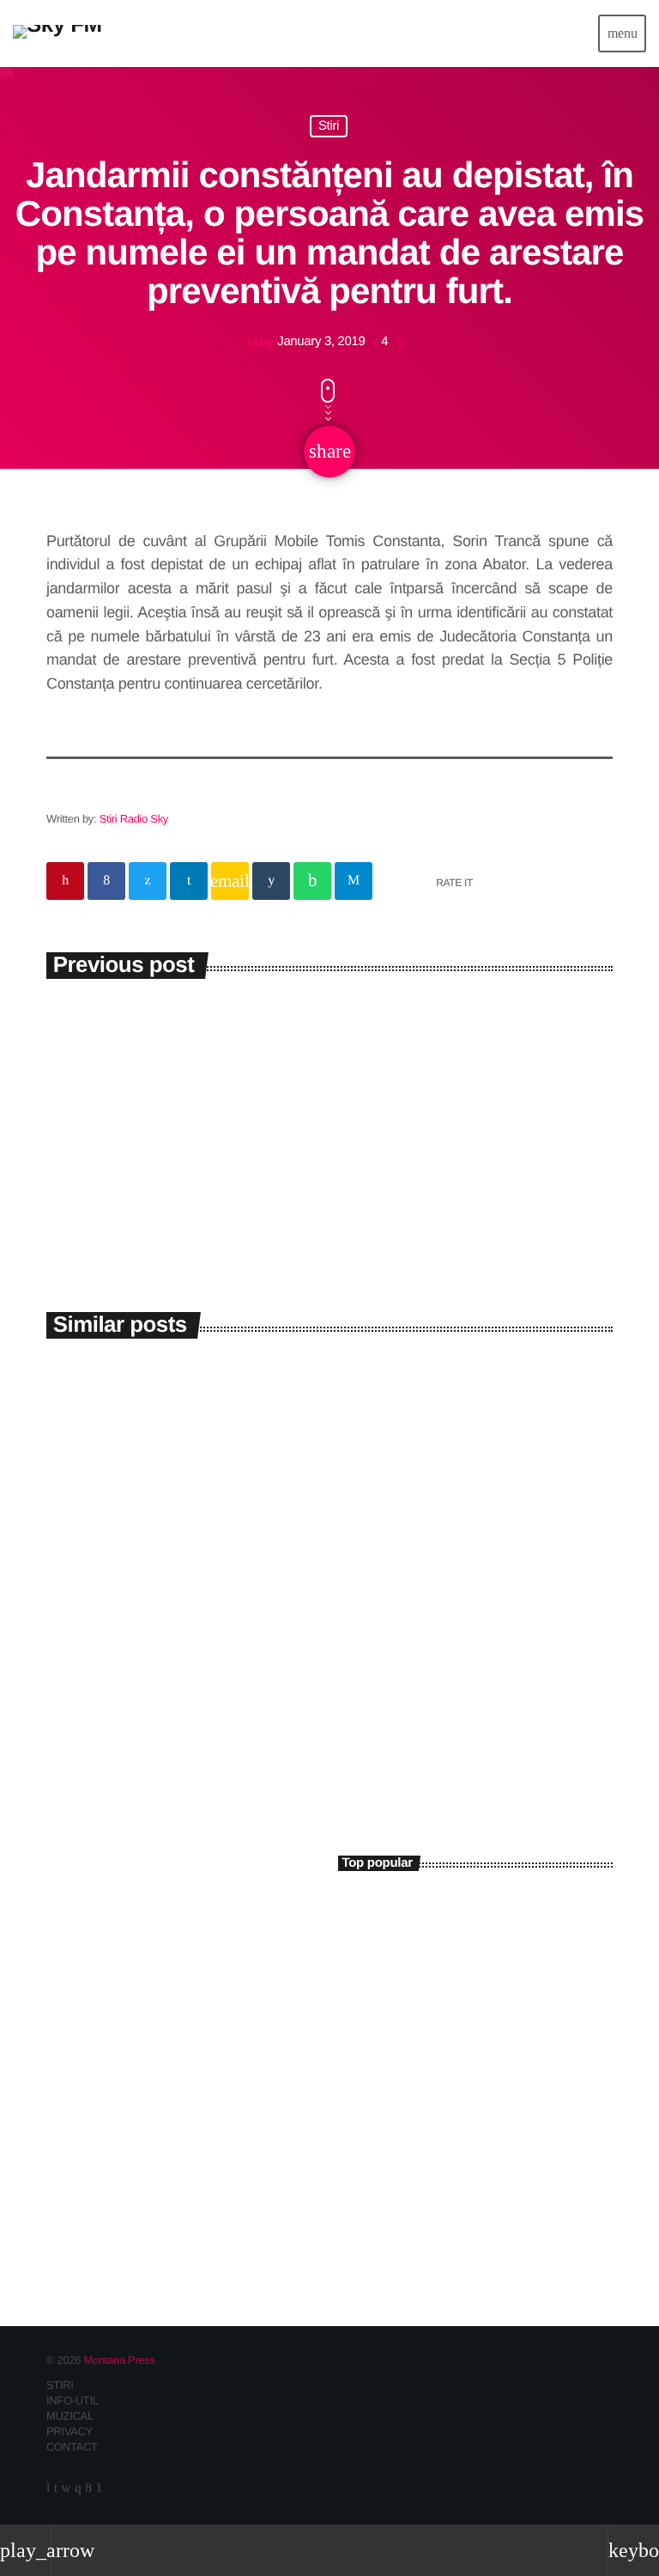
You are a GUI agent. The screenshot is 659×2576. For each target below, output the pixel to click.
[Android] (98, 2488)
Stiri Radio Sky (134, 819)
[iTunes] (66, 2488)
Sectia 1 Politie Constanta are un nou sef (453, 2138)
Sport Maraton (112, 1975)
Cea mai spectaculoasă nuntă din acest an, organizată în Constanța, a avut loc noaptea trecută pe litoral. (460, 1921)
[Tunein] (48, 2488)
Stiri (329, 127)
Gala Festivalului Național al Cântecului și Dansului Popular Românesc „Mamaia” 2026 (179, 1630)
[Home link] (57, 33)
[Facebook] (88, 2488)
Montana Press (119, 2360)
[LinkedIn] (56, 2488)
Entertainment (95, 1944)
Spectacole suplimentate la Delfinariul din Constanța (468, 1608)
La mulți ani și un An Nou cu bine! (496, 2066)
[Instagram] (78, 2488)
